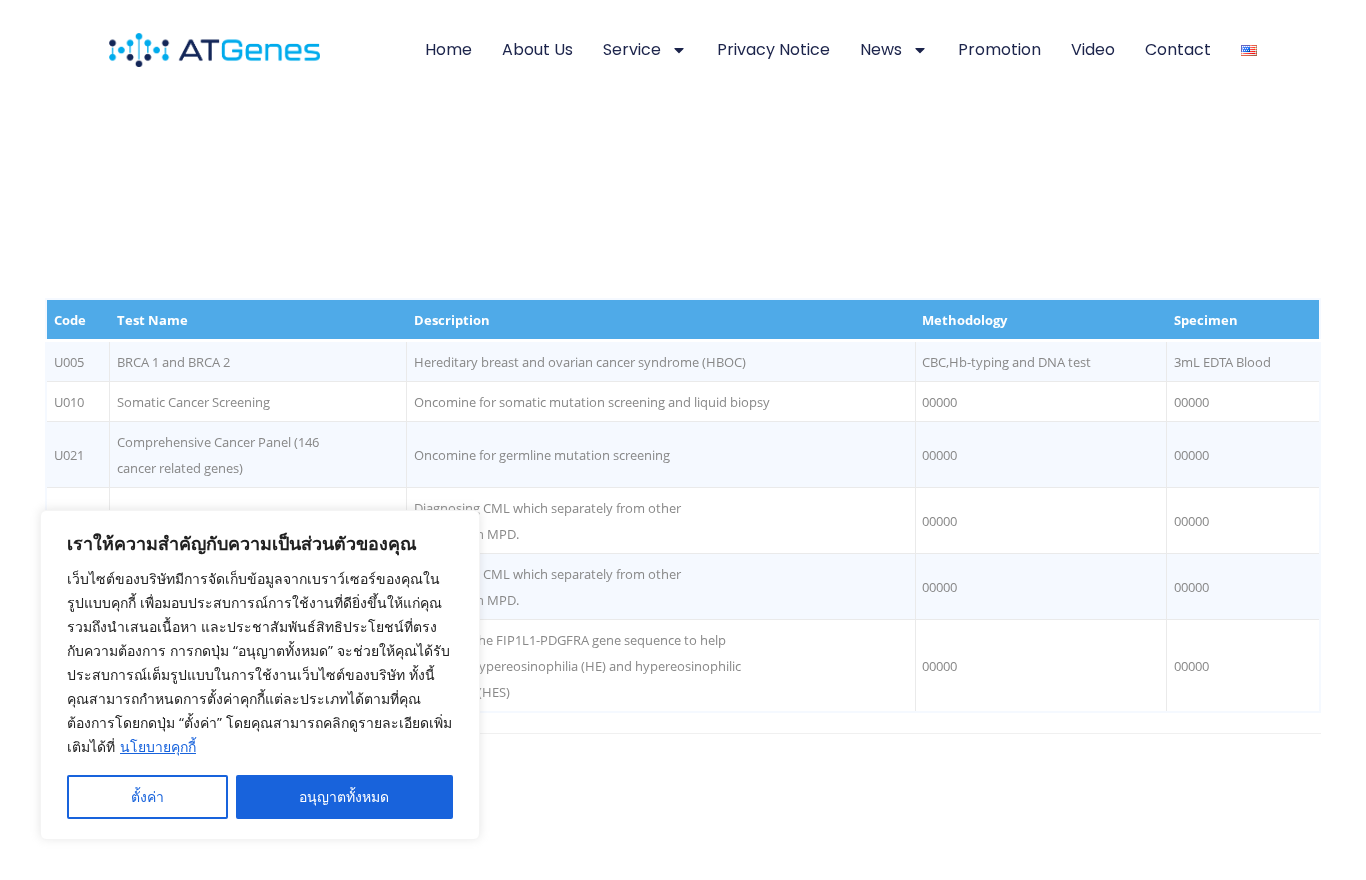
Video (1093, 49)
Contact (1178, 49)
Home (448, 49)
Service (632, 49)
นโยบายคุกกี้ (158, 746)
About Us (537, 49)
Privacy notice (773, 49)
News (881, 49)
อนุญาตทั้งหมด (344, 796)
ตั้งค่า (147, 796)
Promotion (999, 49)
